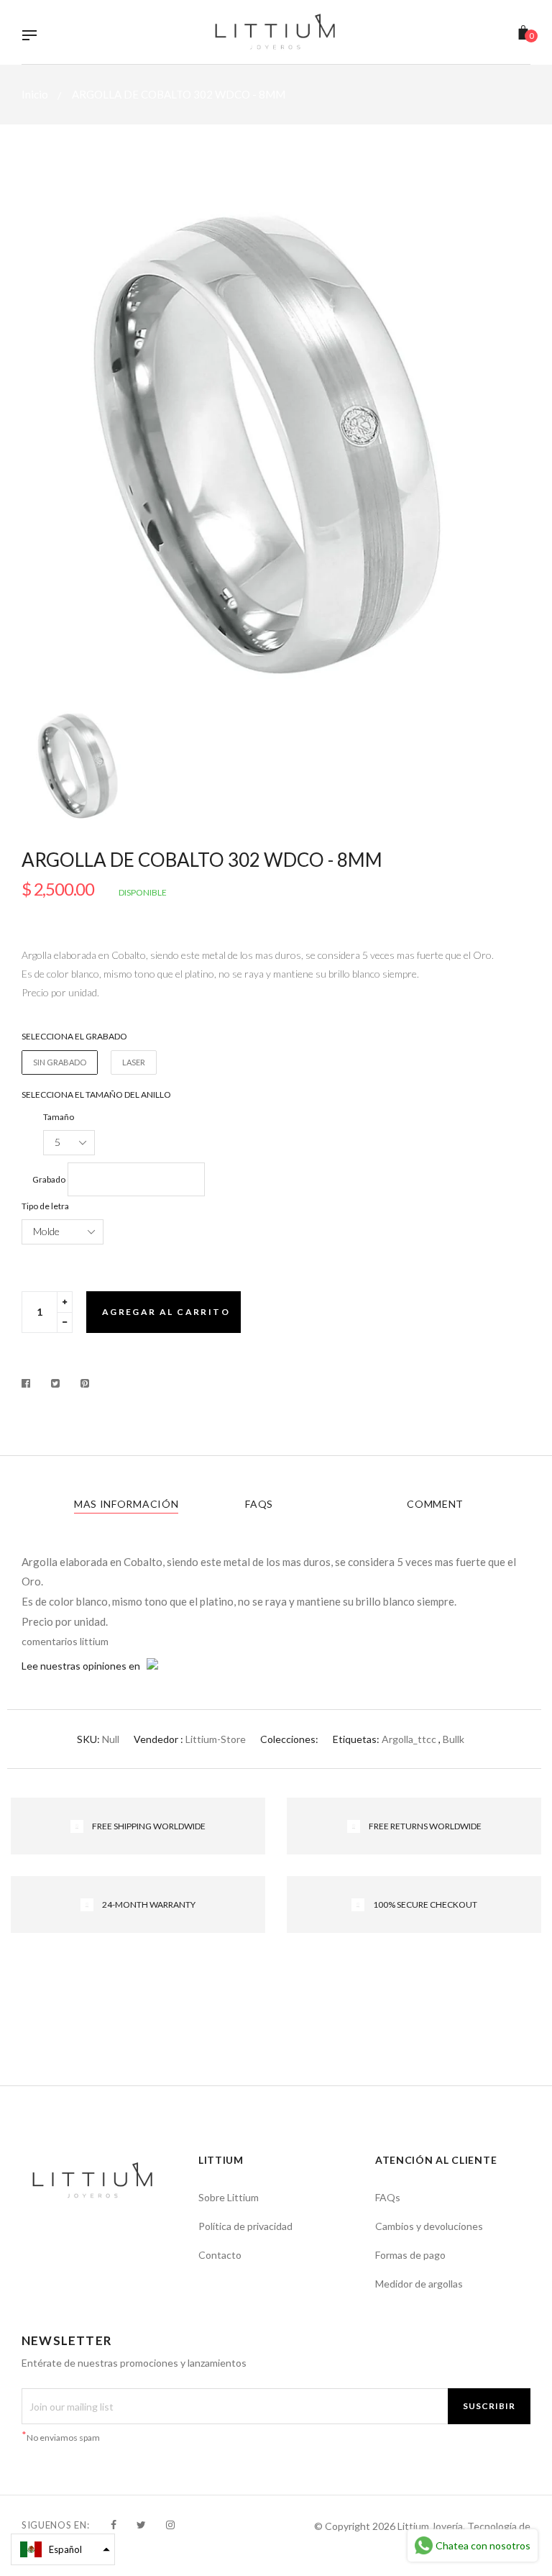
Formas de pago (410, 2255)
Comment (435, 1504)
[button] (63, 2549)
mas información (126, 1504)
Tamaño (59, 1117)
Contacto (220, 2255)
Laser (134, 1062)
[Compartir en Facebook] (30, 1383)
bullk (454, 1739)
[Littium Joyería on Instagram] (170, 2525)
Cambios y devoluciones (429, 2226)
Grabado (49, 1179)
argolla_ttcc (409, 1739)
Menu (33, 37)
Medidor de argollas (419, 2284)
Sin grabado (60, 1062)
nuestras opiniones (83, 1666)
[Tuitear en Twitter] (56, 1383)
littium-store (216, 1739)
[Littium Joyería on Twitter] (141, 2525)
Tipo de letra (45, 1206)
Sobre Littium (229, 2197)
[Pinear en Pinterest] (85, 1383)
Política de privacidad (245, 2226)
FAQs (259, 1504)
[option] (276, 437)
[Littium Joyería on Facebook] (114, 2525)
